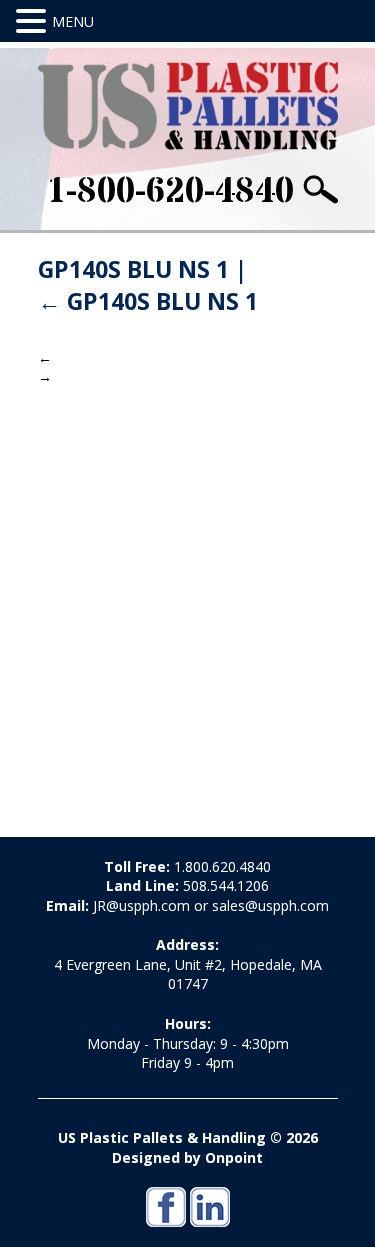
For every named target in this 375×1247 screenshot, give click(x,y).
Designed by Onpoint (187, 1157)
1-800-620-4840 (170, 192)
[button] (34, 21)
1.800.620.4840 (222, 866)
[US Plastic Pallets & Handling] (188, 106)
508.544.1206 (226, 885)
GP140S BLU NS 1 (148, 301)
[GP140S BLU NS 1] (188, 595)
